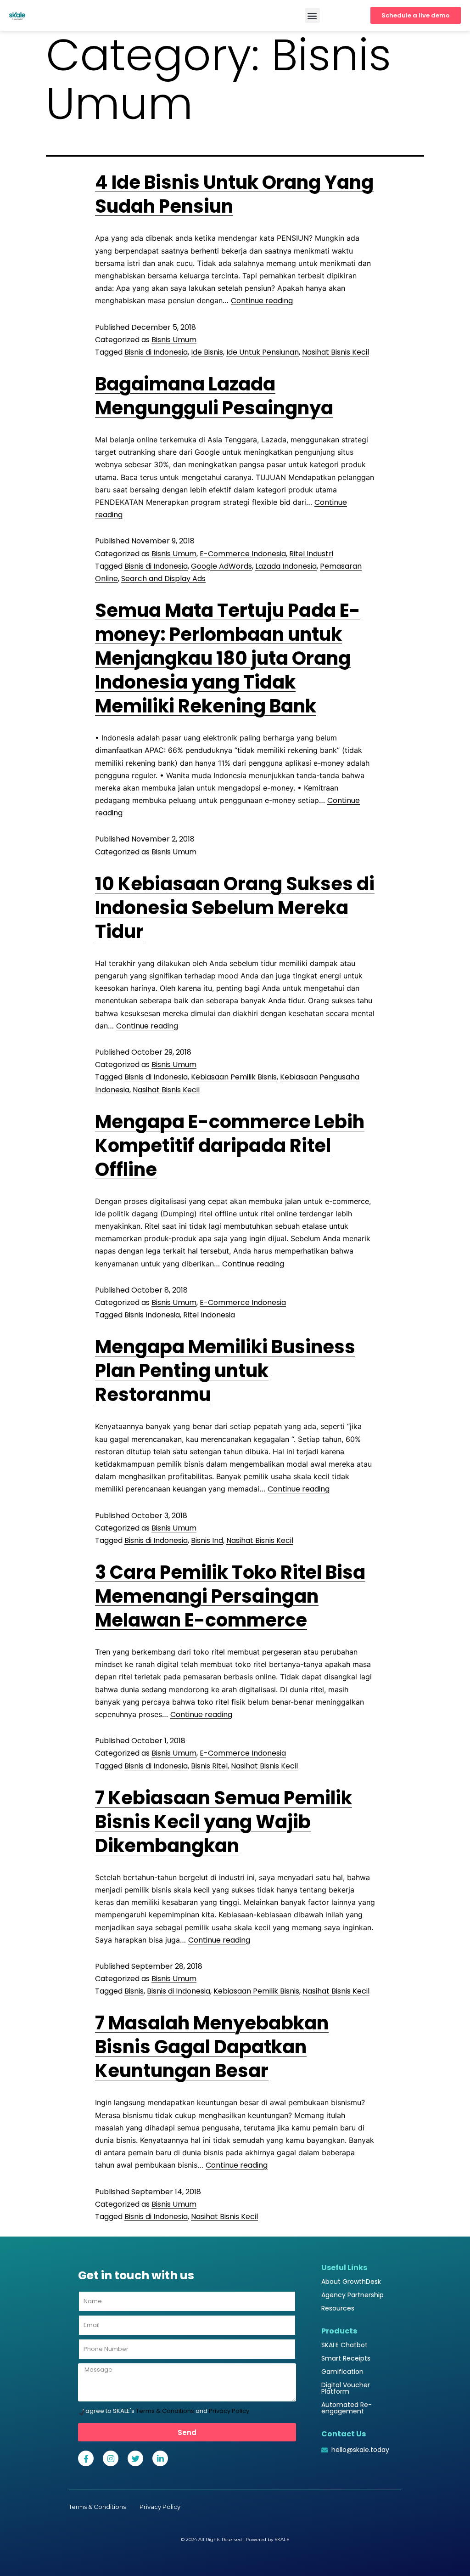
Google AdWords (221, 566)
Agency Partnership (352, 2295)
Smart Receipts (346, 2358)
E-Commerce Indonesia (243, 554)
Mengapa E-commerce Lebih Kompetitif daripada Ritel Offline (230, 1146)
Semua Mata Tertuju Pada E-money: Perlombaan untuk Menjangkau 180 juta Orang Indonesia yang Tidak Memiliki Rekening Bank (228, 658)
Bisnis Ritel (209, 1766)
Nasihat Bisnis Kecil (336, 352)
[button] (312, 15)
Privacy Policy (229, 2411)
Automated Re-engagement (347, 2408)
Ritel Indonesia (209, 1315)
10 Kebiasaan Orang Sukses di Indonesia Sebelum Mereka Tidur (235, 908)
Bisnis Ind (207, 1540)
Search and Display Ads (163, 579)
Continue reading (262, 301)
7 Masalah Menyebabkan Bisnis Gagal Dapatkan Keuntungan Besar (212, 2047)
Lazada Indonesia (286, 566)
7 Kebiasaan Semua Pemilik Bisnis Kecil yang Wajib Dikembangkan (224, 1822)
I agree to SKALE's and (166, 2411)
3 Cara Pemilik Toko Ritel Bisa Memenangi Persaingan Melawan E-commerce (230, 1596)
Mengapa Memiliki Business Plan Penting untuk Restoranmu (225, 1371)
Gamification (342, 2372)
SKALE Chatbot (344, 2345)
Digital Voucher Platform (346, 2388)
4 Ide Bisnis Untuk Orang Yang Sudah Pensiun (234, 194)
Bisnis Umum (174, 340)
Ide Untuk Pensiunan (263, 352)
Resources (338, 2308)
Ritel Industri (311, 554)
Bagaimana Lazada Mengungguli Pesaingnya (214, 396)
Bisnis (134, 1991)
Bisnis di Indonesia (156, 352)
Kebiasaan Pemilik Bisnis (234, 1077)
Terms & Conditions (165, 2411)
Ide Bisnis (207, 352)
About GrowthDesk (351, 2282)
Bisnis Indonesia (152, 1315)
